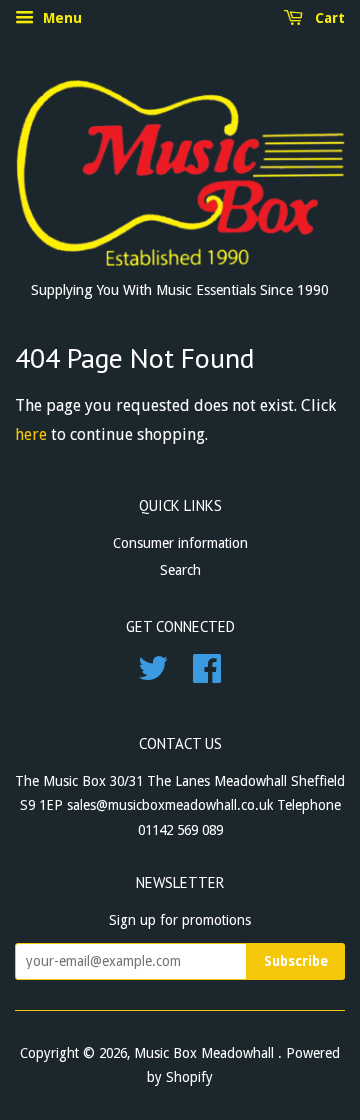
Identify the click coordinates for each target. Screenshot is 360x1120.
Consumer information (180, 543)
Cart (328, 18)
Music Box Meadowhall (206, 1053)
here (31, 434)
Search (180, 570)
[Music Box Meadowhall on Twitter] (153, 675)
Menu (60, 18)
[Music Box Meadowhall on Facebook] (207, 675)
